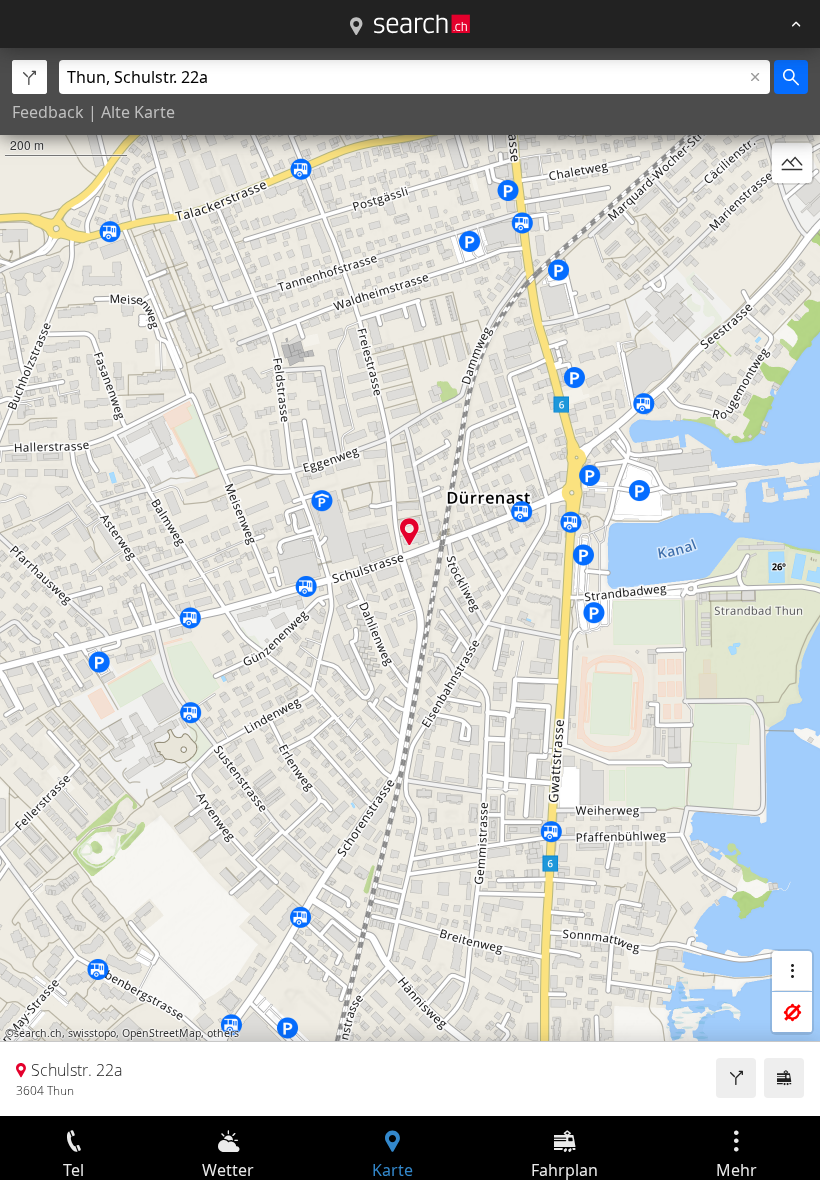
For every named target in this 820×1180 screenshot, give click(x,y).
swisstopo (92, 1033)
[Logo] (422, 24)
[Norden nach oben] (792, 211)
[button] (409, 531)
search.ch (38, 1033)
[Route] (736, 1078)
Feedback (48, 112)
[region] (410, 582)
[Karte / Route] (356, 27)
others (223, 1033)
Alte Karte (138, 112)
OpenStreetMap (161, 1033)
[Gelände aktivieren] (792, 163)
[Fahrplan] (784, 1078)
